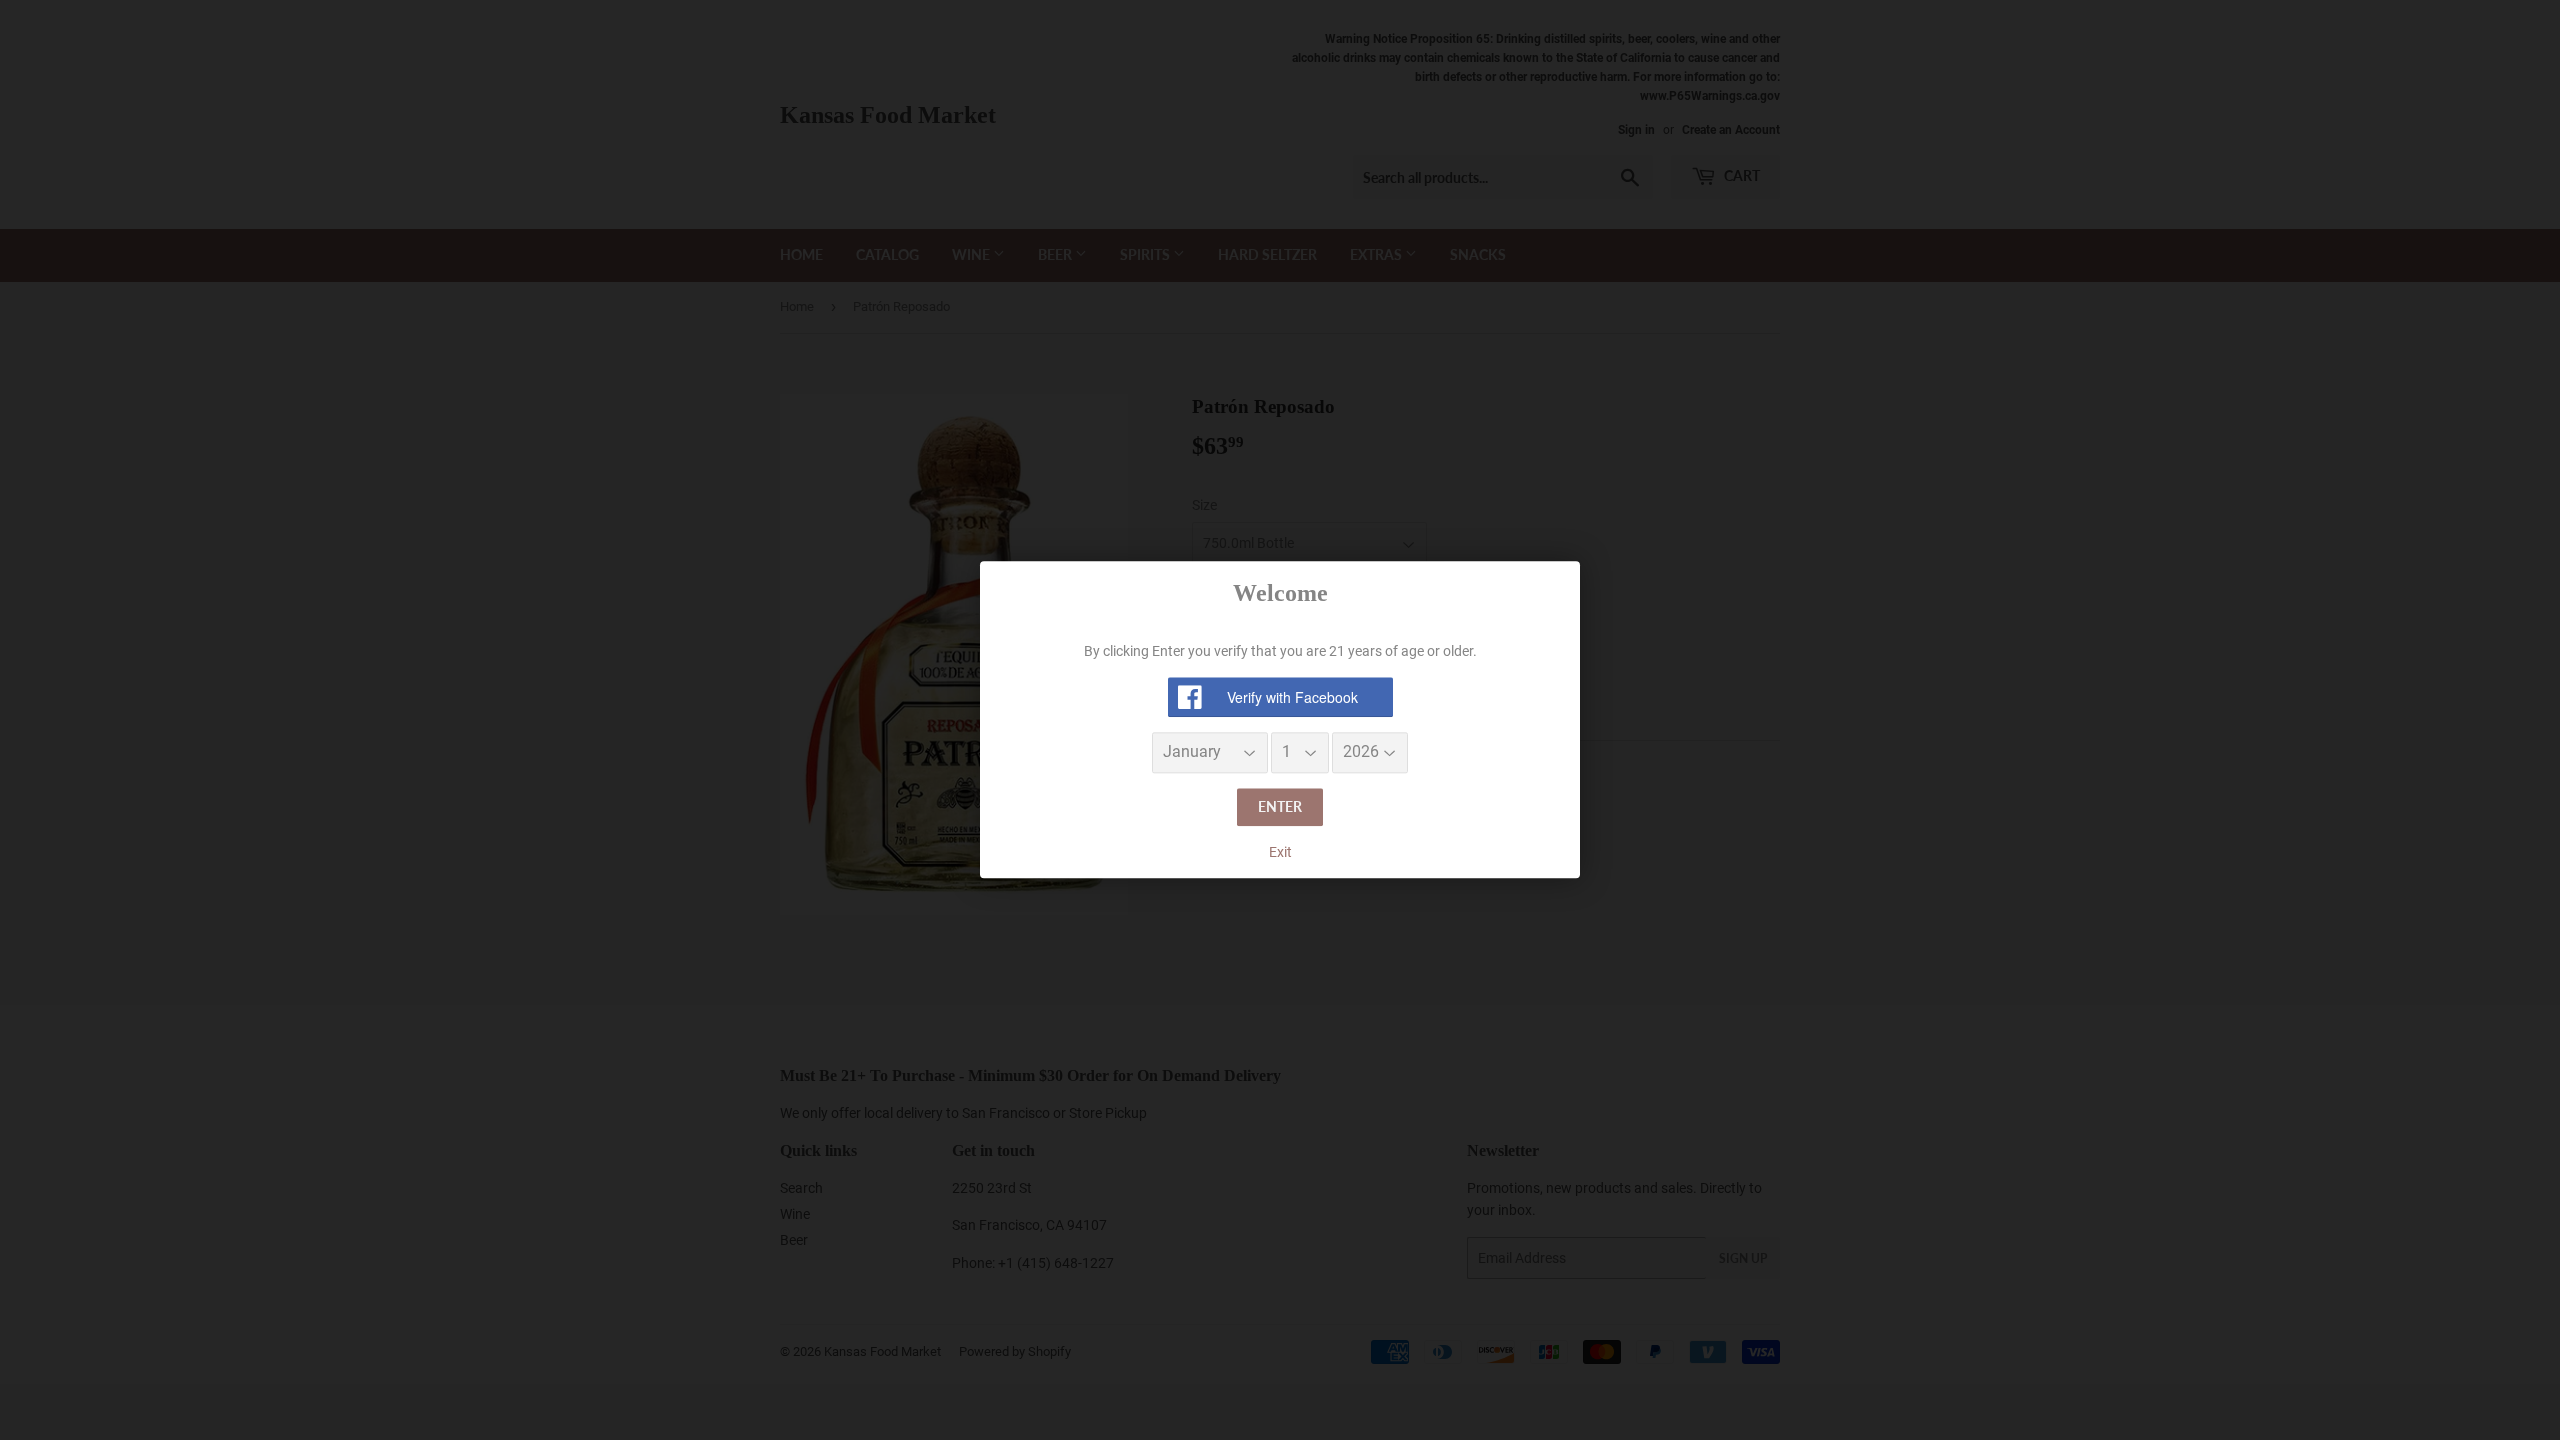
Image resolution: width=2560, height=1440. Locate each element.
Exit (1280, 852)
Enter (1280, 806)
